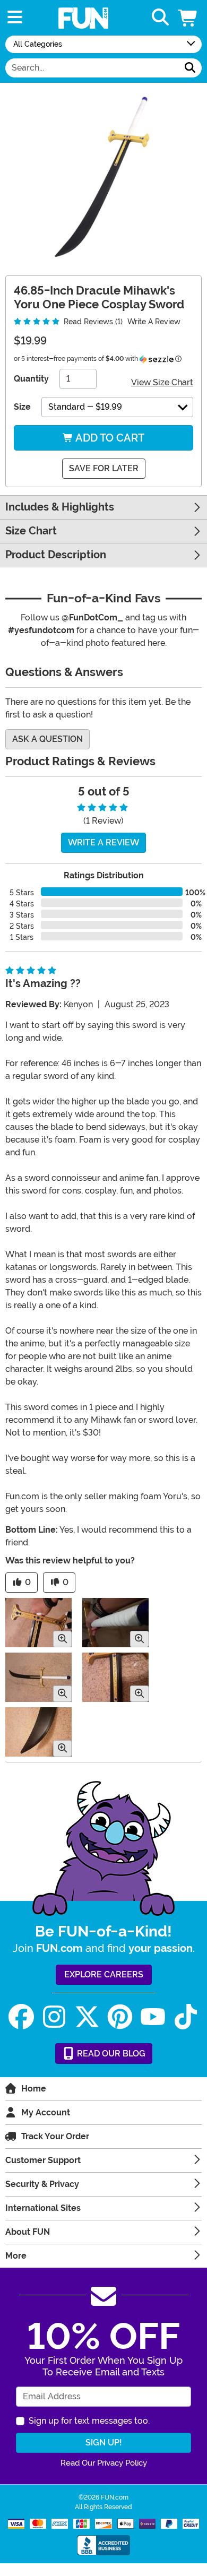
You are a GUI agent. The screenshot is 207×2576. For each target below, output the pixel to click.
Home (34, 2089)
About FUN (28, 2232)
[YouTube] (153, 2017)
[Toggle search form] (160, 18)
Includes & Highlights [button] (60, 507)
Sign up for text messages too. (89, 2421)
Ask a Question (48, 739)
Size (22, 407)
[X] (87, 2017)
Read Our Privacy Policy (104, 2463)
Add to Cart (109, 438)
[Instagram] (54, 2017)
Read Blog (110, 2054)
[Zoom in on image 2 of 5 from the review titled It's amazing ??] (115, 1623)
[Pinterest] (120, 2017)
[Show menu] (15, 18)
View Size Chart (162, 382)
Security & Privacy (42, 2184)
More (16, 2256)
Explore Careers (104, 1974)
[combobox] (92, 68)
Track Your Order (55, 2136)
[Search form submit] (190, 68)
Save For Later (104, 468)
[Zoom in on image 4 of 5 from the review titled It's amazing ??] (115, 1677)
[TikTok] (186, 2017)
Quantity (31, 379)
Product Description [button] (56, 555)
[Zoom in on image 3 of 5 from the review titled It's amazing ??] (38, 1677)
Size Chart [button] (31, 531)
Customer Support (43, 2160)
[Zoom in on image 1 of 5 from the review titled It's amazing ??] (38, 1623)
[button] (188, 18)
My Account (46, 2112)
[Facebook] (21, 2017)
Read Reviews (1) (92, 322)
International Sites (43, 2208)
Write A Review (154, 322)
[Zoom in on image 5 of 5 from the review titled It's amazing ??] (38, 1732)
